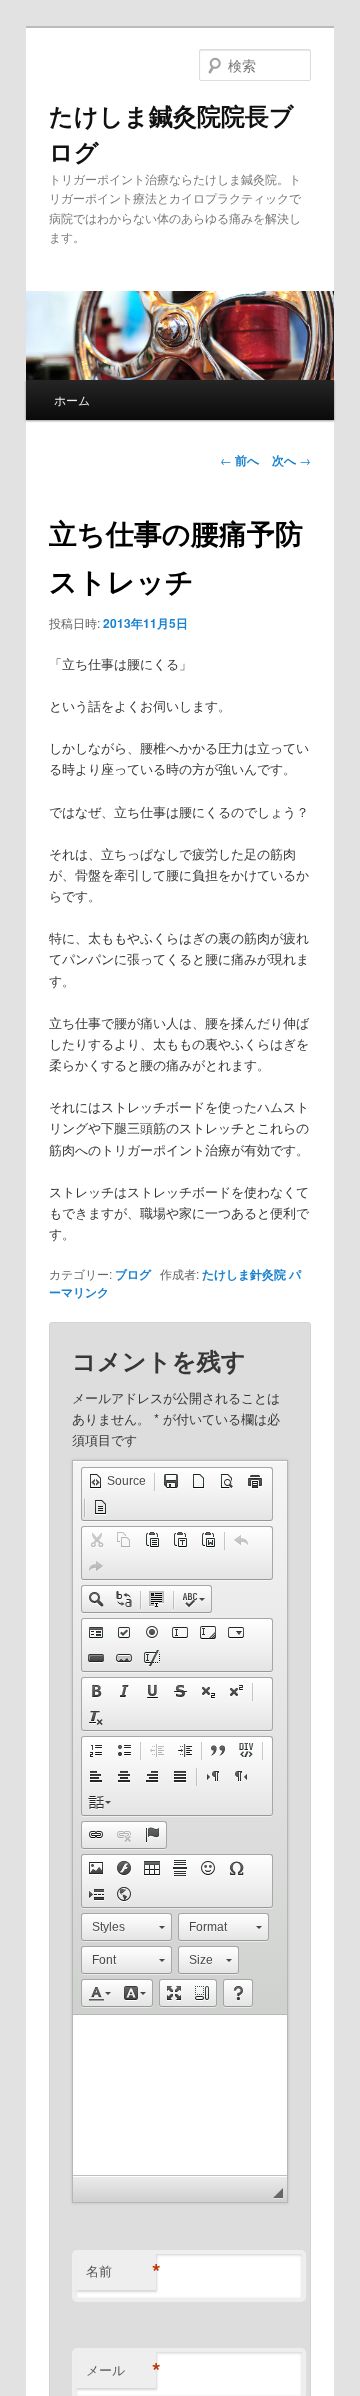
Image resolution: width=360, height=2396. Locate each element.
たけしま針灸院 (244, 1274)
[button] (117, 1481)
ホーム (72, 399)
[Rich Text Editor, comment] (180, 2095)
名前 (121, 2271)
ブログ (133, 1274)
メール (121, 2370)
